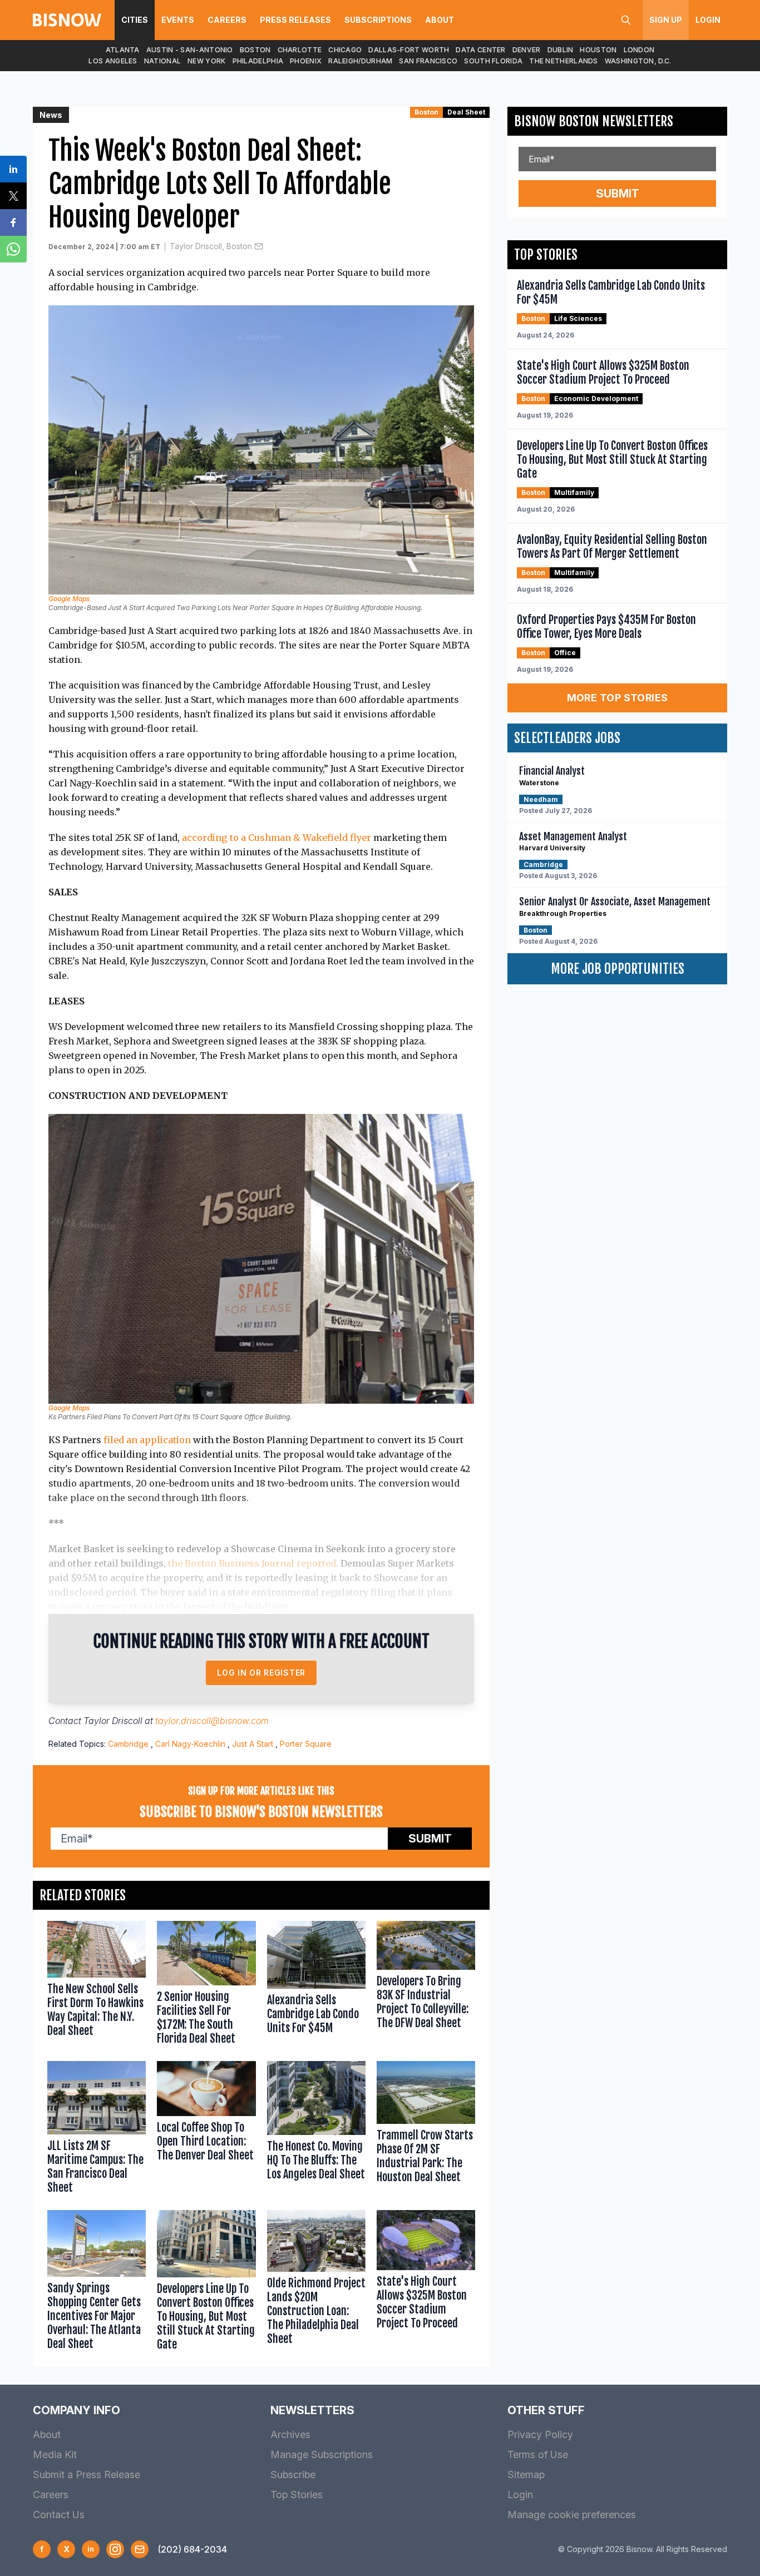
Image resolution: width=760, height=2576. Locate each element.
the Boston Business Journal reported (252, 1563)
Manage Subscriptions (322, 2454)
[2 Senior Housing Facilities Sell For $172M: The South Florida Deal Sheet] (206, 1985)
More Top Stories (618, 698)
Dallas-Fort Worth (409, 50)
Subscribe (293, 2475)
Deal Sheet (466, 112)
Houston (598, 50)
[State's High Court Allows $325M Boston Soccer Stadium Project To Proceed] (426, 2283)
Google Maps (69, 599)
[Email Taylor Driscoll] (259, 246)
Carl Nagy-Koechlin (190, 1744)
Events (178, 20)
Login (708, 20)
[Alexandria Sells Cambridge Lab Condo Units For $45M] (316, 1985)
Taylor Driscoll (113, 1721)
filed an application (147, 1440)
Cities (135, 20)
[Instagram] (115, 2549)
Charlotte (300, 50)
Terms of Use (538, 2454)
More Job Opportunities (618, 969)
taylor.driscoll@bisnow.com (212, 1721)
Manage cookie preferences (572, 2515)
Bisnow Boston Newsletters (594, 121)
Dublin (561, 50)
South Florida (493, 61)
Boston (255, 50)
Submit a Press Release (87, 2475)
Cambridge (128, 1744)
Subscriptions (378, 20)
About (440, 20)
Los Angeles (113, 61)
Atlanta (123, 50)
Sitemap (526, 2475)
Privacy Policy (540, 2434)
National (162, 61)
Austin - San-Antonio (190, 50)
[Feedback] (140, 2549)
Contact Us (59, 2515)
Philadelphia (258, 61)
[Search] (626, 20)
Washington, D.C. (638, 61)
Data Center (480, 50)
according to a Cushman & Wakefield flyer (277, 838)
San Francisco (428, 61)
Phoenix (306, 61)
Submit (430, 1839)
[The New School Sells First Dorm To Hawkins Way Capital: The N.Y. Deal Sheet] (97, 1985)
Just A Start (253, 1744)
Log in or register (261, 1673)
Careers (227, 20)
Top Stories (297, 2495)
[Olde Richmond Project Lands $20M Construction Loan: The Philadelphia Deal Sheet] (316, 2283)
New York (206, 61)
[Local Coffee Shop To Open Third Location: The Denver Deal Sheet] (206, 2130)
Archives (290, 2434)
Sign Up (666, 20)
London (639, 50)
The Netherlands (564, 61)
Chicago (345, 50)
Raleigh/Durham (360, 61)
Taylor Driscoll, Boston (211, 246)
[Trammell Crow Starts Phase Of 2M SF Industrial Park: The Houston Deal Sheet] (426, 2130)
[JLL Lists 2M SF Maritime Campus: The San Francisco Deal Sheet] (97, 2130)
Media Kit (55, 2454)
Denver (527, 50)
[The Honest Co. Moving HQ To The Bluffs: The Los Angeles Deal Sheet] (316, 2130)
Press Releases (295, 20)
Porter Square (306, 1744)
